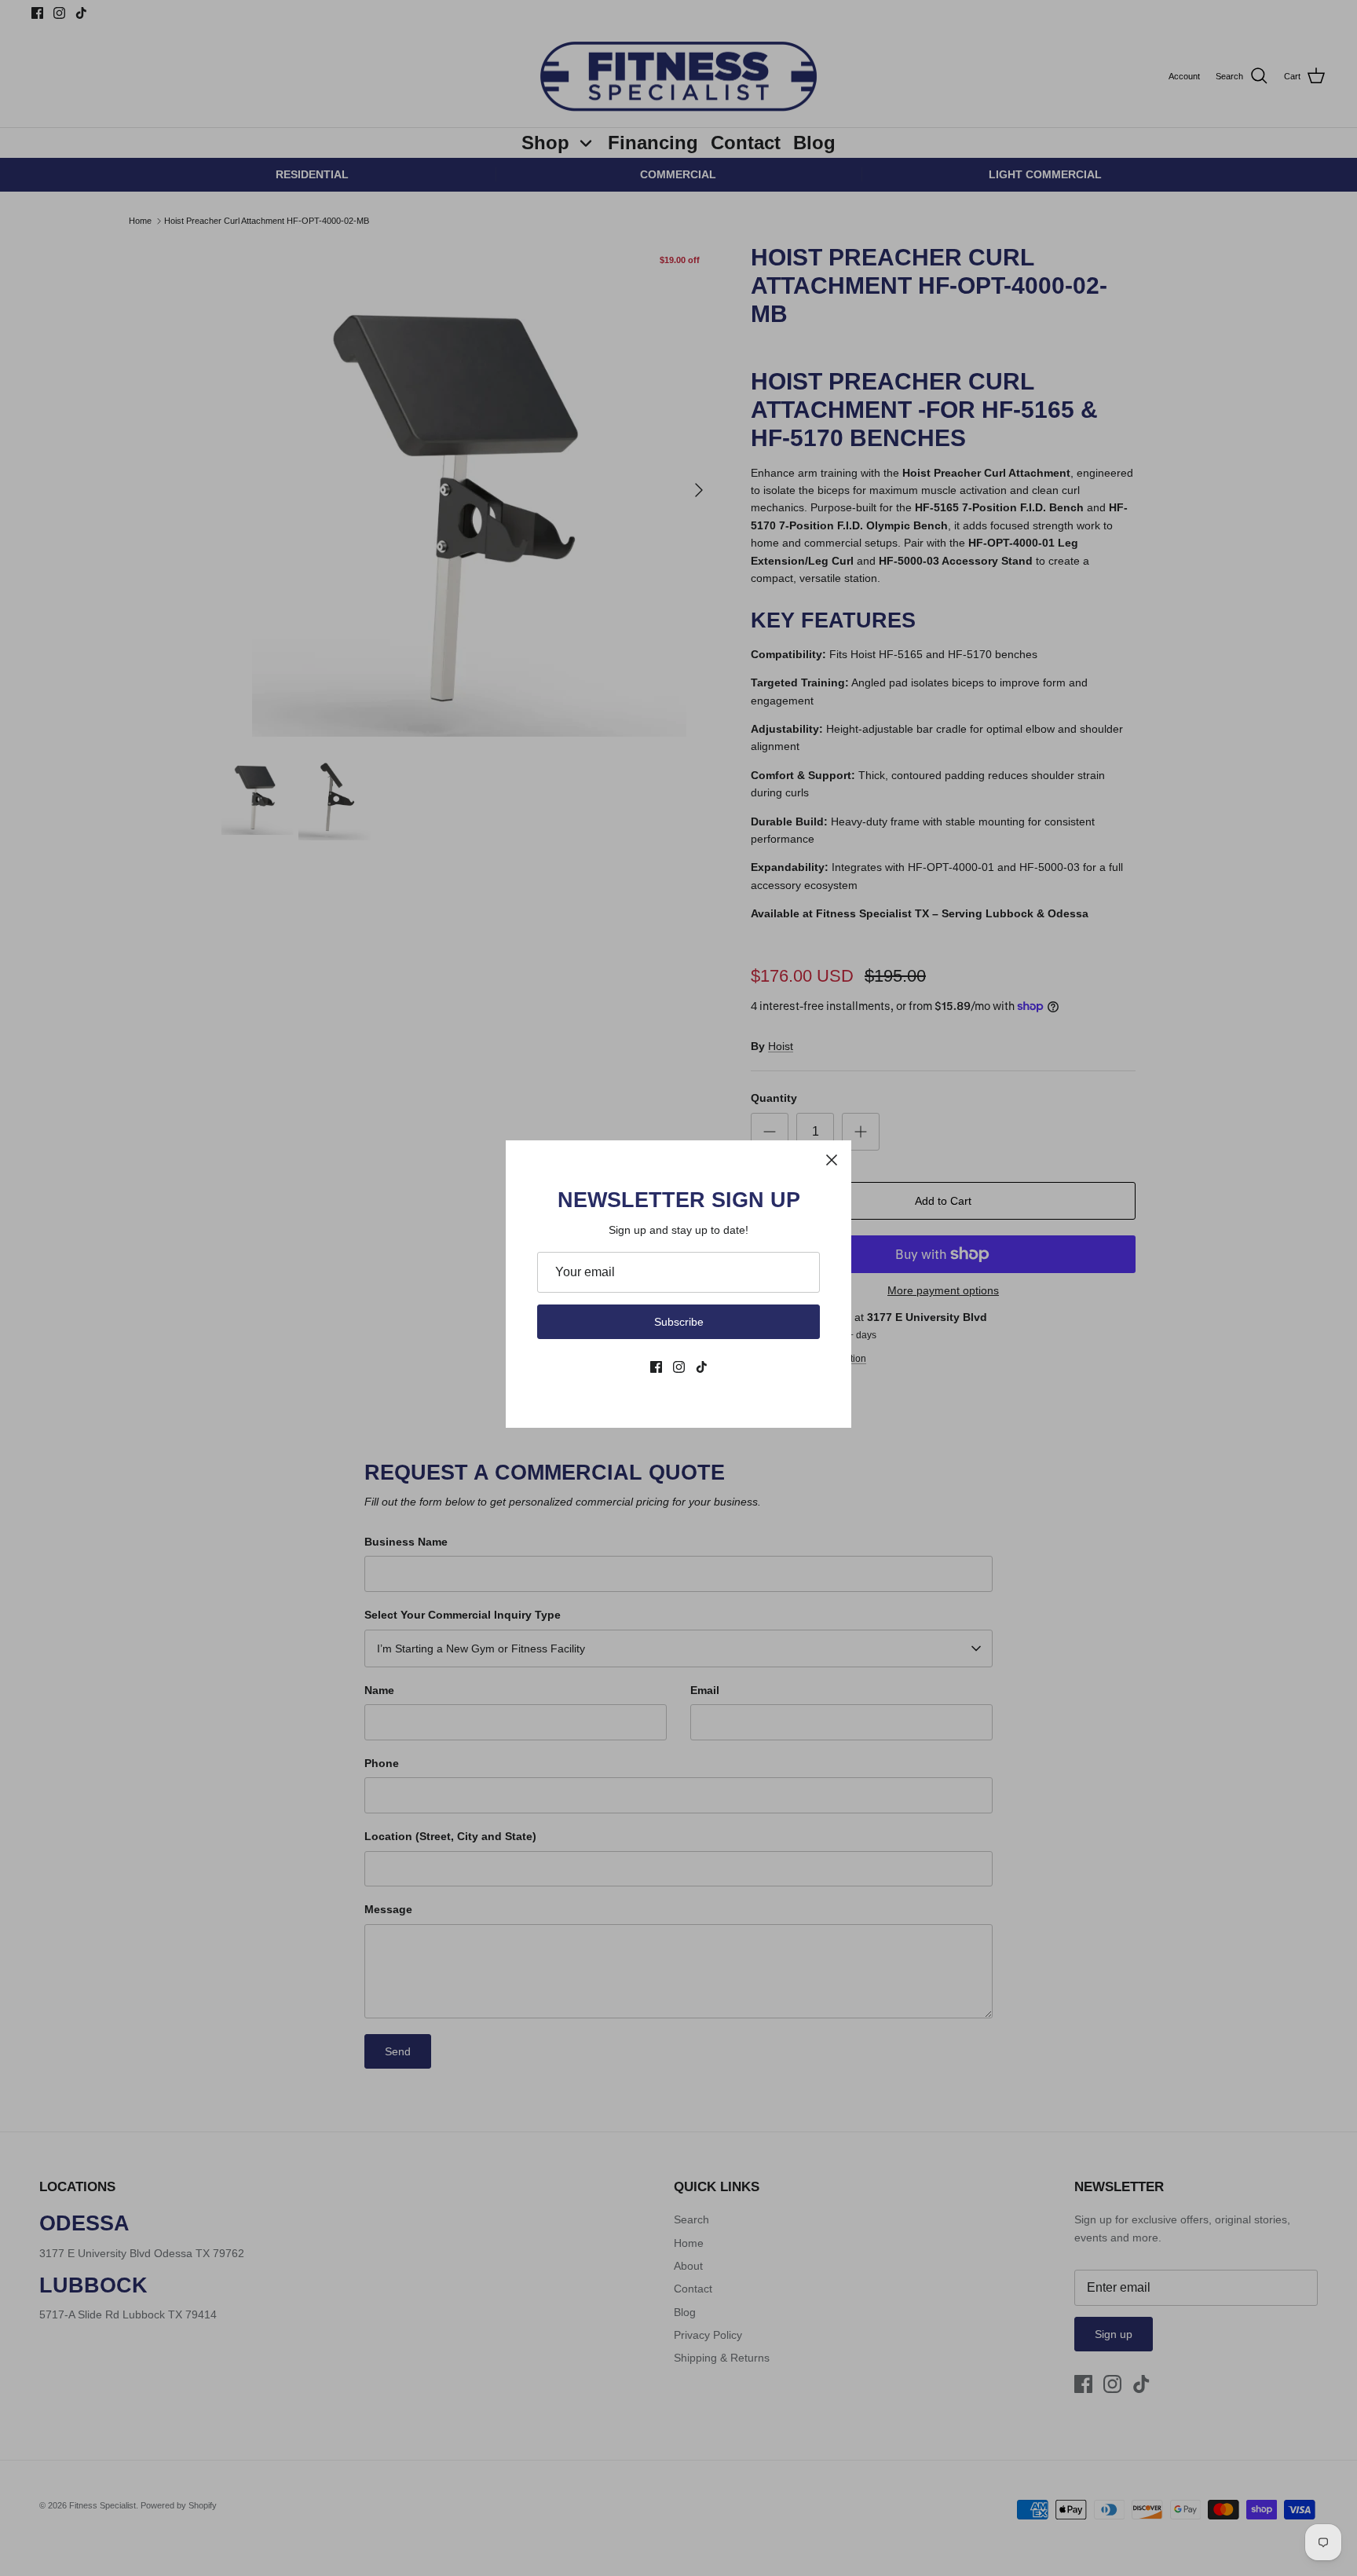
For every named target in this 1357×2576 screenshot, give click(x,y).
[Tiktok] (702, 1367)
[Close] (832, 1160)
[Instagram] (679, 1367)
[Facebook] (656, 1367)
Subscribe (679, 1322)
